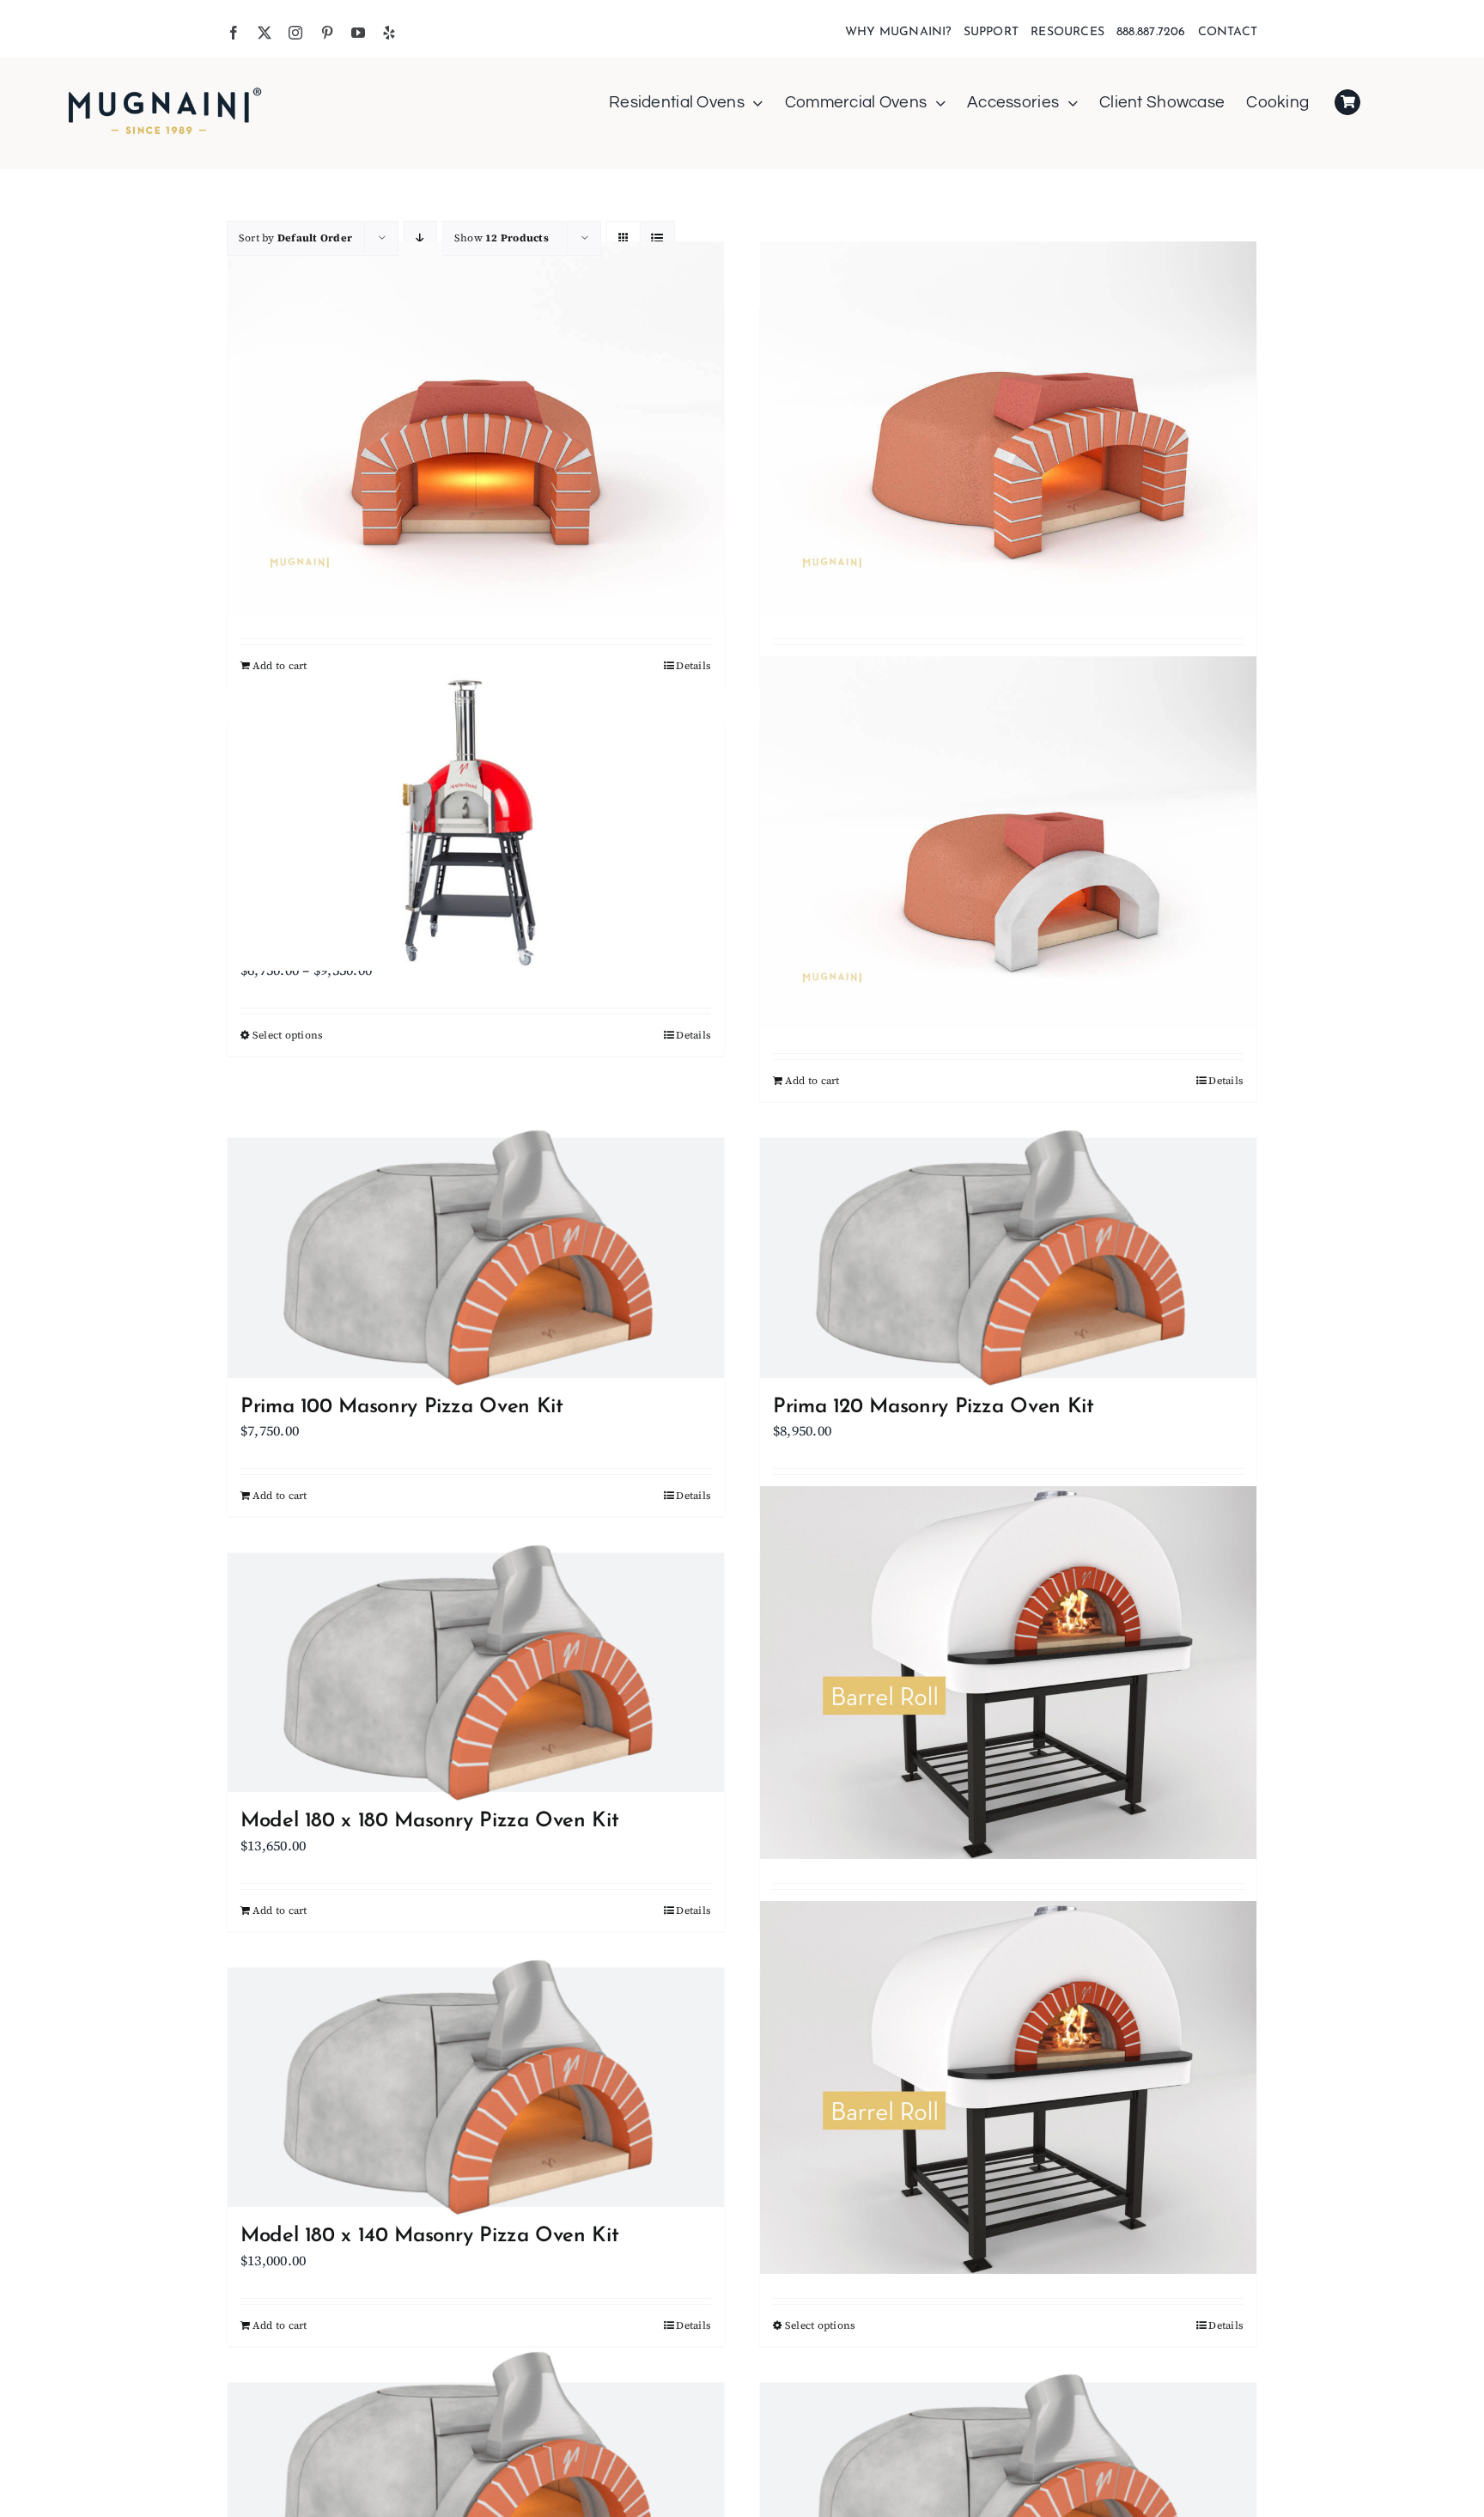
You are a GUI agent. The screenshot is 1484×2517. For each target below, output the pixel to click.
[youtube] (358, 33)
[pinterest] (327, 33)
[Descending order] (420, 238)
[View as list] (657, 238)
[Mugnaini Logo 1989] (165, 89)
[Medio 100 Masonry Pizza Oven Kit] (476, 428)
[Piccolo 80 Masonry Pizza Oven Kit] (1008, 843)
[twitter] (265, 33)
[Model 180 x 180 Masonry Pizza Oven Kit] (476, 1673)
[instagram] (295, 33)
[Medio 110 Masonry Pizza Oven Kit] (1008, 428)
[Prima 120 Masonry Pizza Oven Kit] (1008, 1258)
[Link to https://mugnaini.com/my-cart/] (1347, 102)
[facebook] (234, 33)
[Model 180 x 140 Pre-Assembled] (1008, 2087)
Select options (288, 1035)
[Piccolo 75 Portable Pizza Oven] (476, 820)
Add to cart (280, 666)
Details (693, 666)
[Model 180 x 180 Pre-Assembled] (1008, 1673)
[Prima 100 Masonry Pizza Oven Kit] (476, 1258)
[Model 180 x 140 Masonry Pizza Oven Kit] (476, 2087)
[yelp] (389, 33)
